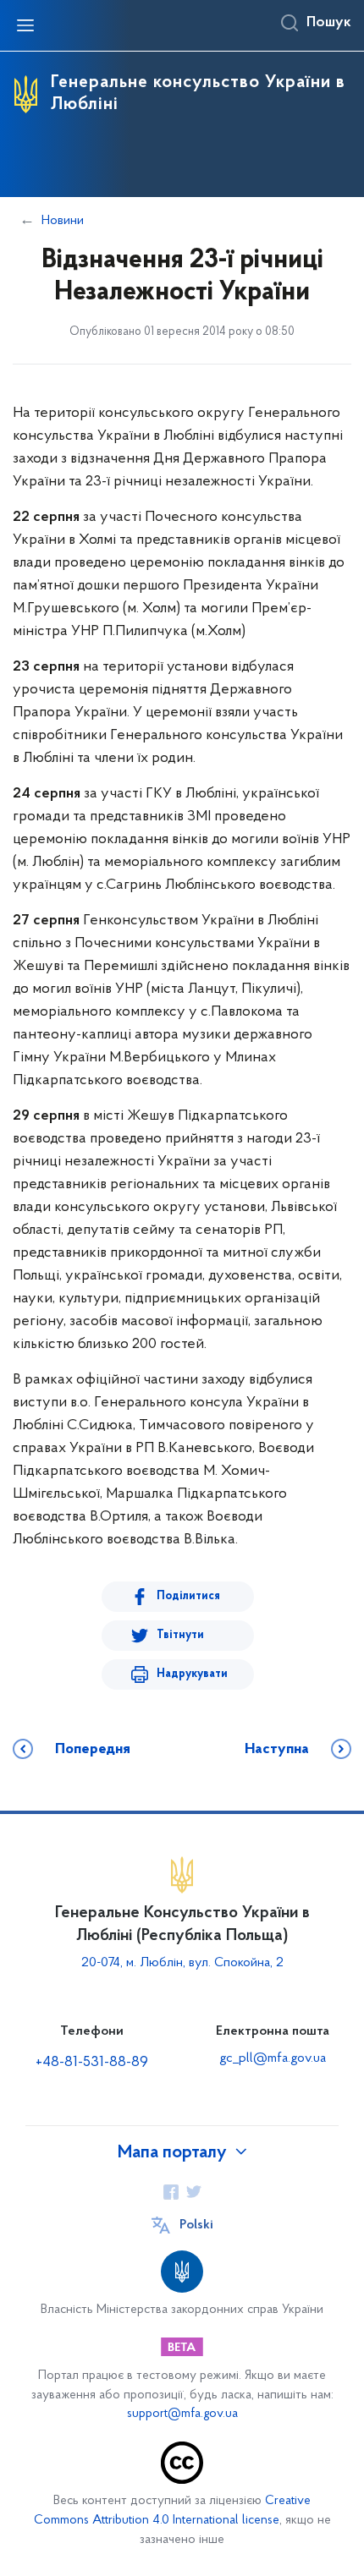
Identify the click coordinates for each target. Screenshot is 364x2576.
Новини (63, 221)
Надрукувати (192, 1674)
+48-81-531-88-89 (92, 2063)
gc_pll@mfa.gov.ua (273, 2058)
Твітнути (180, 1635)
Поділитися (188, 1596)
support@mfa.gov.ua (182, 2414)
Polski (196, 2225)
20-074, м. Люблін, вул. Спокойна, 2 (182, 1963)
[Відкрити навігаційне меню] (25, 25)
